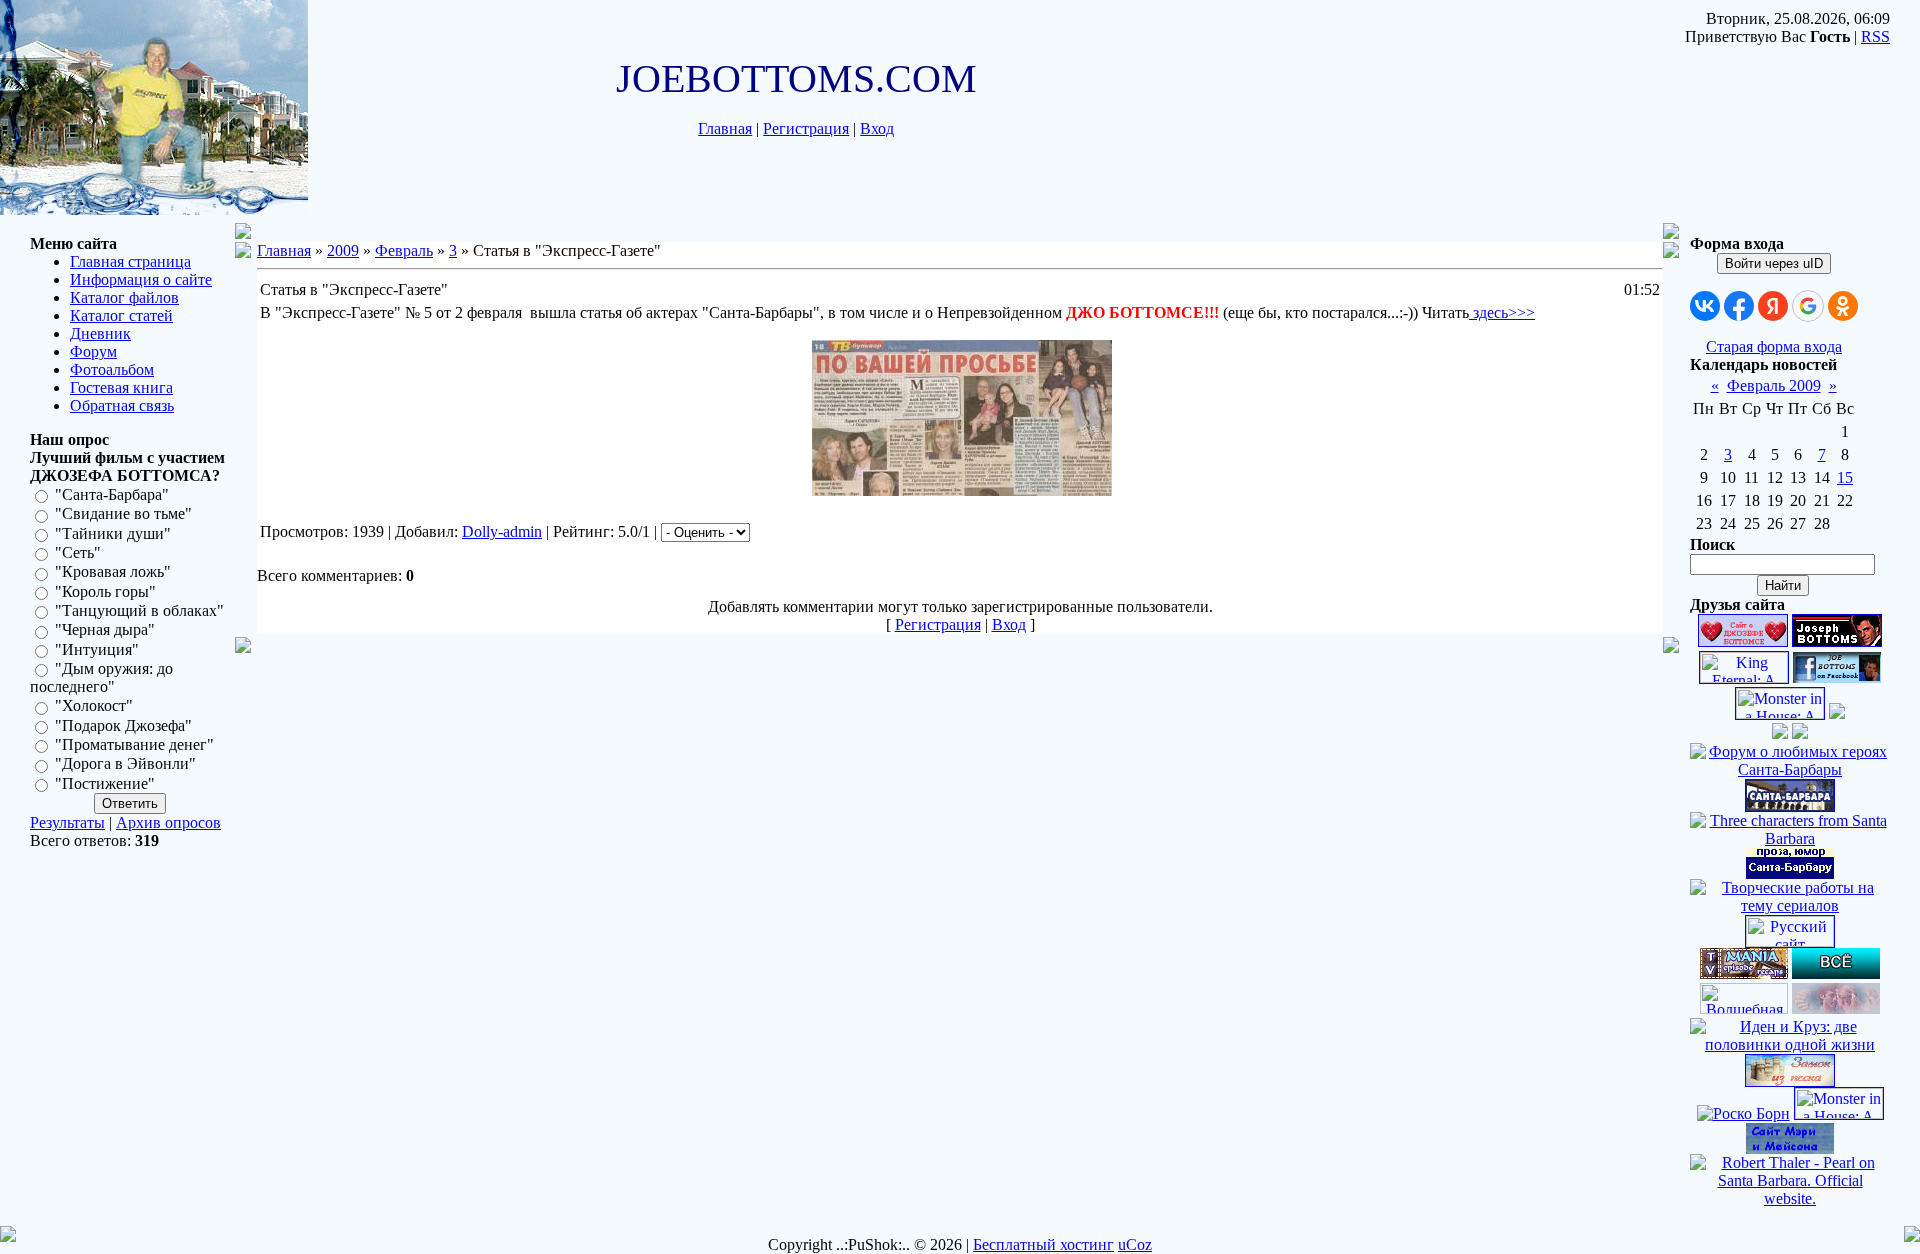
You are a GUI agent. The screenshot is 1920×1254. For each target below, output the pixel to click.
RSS (1875, 36)
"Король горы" (105, 591)
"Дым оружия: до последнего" (101, 677)
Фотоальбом (112, 369)
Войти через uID (1774, 263)
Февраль (404, 250)
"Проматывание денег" (134, 744)
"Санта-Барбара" (112, 494)
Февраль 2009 (1774, 385)
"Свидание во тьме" (123, 514)
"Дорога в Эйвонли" (125, 764)
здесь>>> (1502, 312)
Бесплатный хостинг (1043, 1244)
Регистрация (806, 128)
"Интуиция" (97, 649)
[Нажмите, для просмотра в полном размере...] (962, 490)
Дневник (100, 333)
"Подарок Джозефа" (123, 725)
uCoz (1135, 1244)
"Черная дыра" (105, 630)
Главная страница (130, 261)
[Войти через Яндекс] (1773, 306)
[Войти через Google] (1808, 306)
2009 (343, 250)
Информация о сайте (141, 279)
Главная (725, 128)
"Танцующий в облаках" (139, 610)
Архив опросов (168, 822)
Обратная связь (122, 405)
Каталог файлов (124, 297)
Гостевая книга (121, 387)
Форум (93, 351)
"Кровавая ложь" (113, 572)
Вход (877, 128)
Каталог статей (121, 315)
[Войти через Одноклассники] (1843, 306)
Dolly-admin (502, 531)
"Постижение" (105, 783)
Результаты (67, 822)
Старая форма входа (1774, 346)
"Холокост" (94, 706)
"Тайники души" (113, 533)
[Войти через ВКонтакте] (1705, 306)
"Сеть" (78, 552)
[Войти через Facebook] (1739, 306)
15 (1845, 477)
